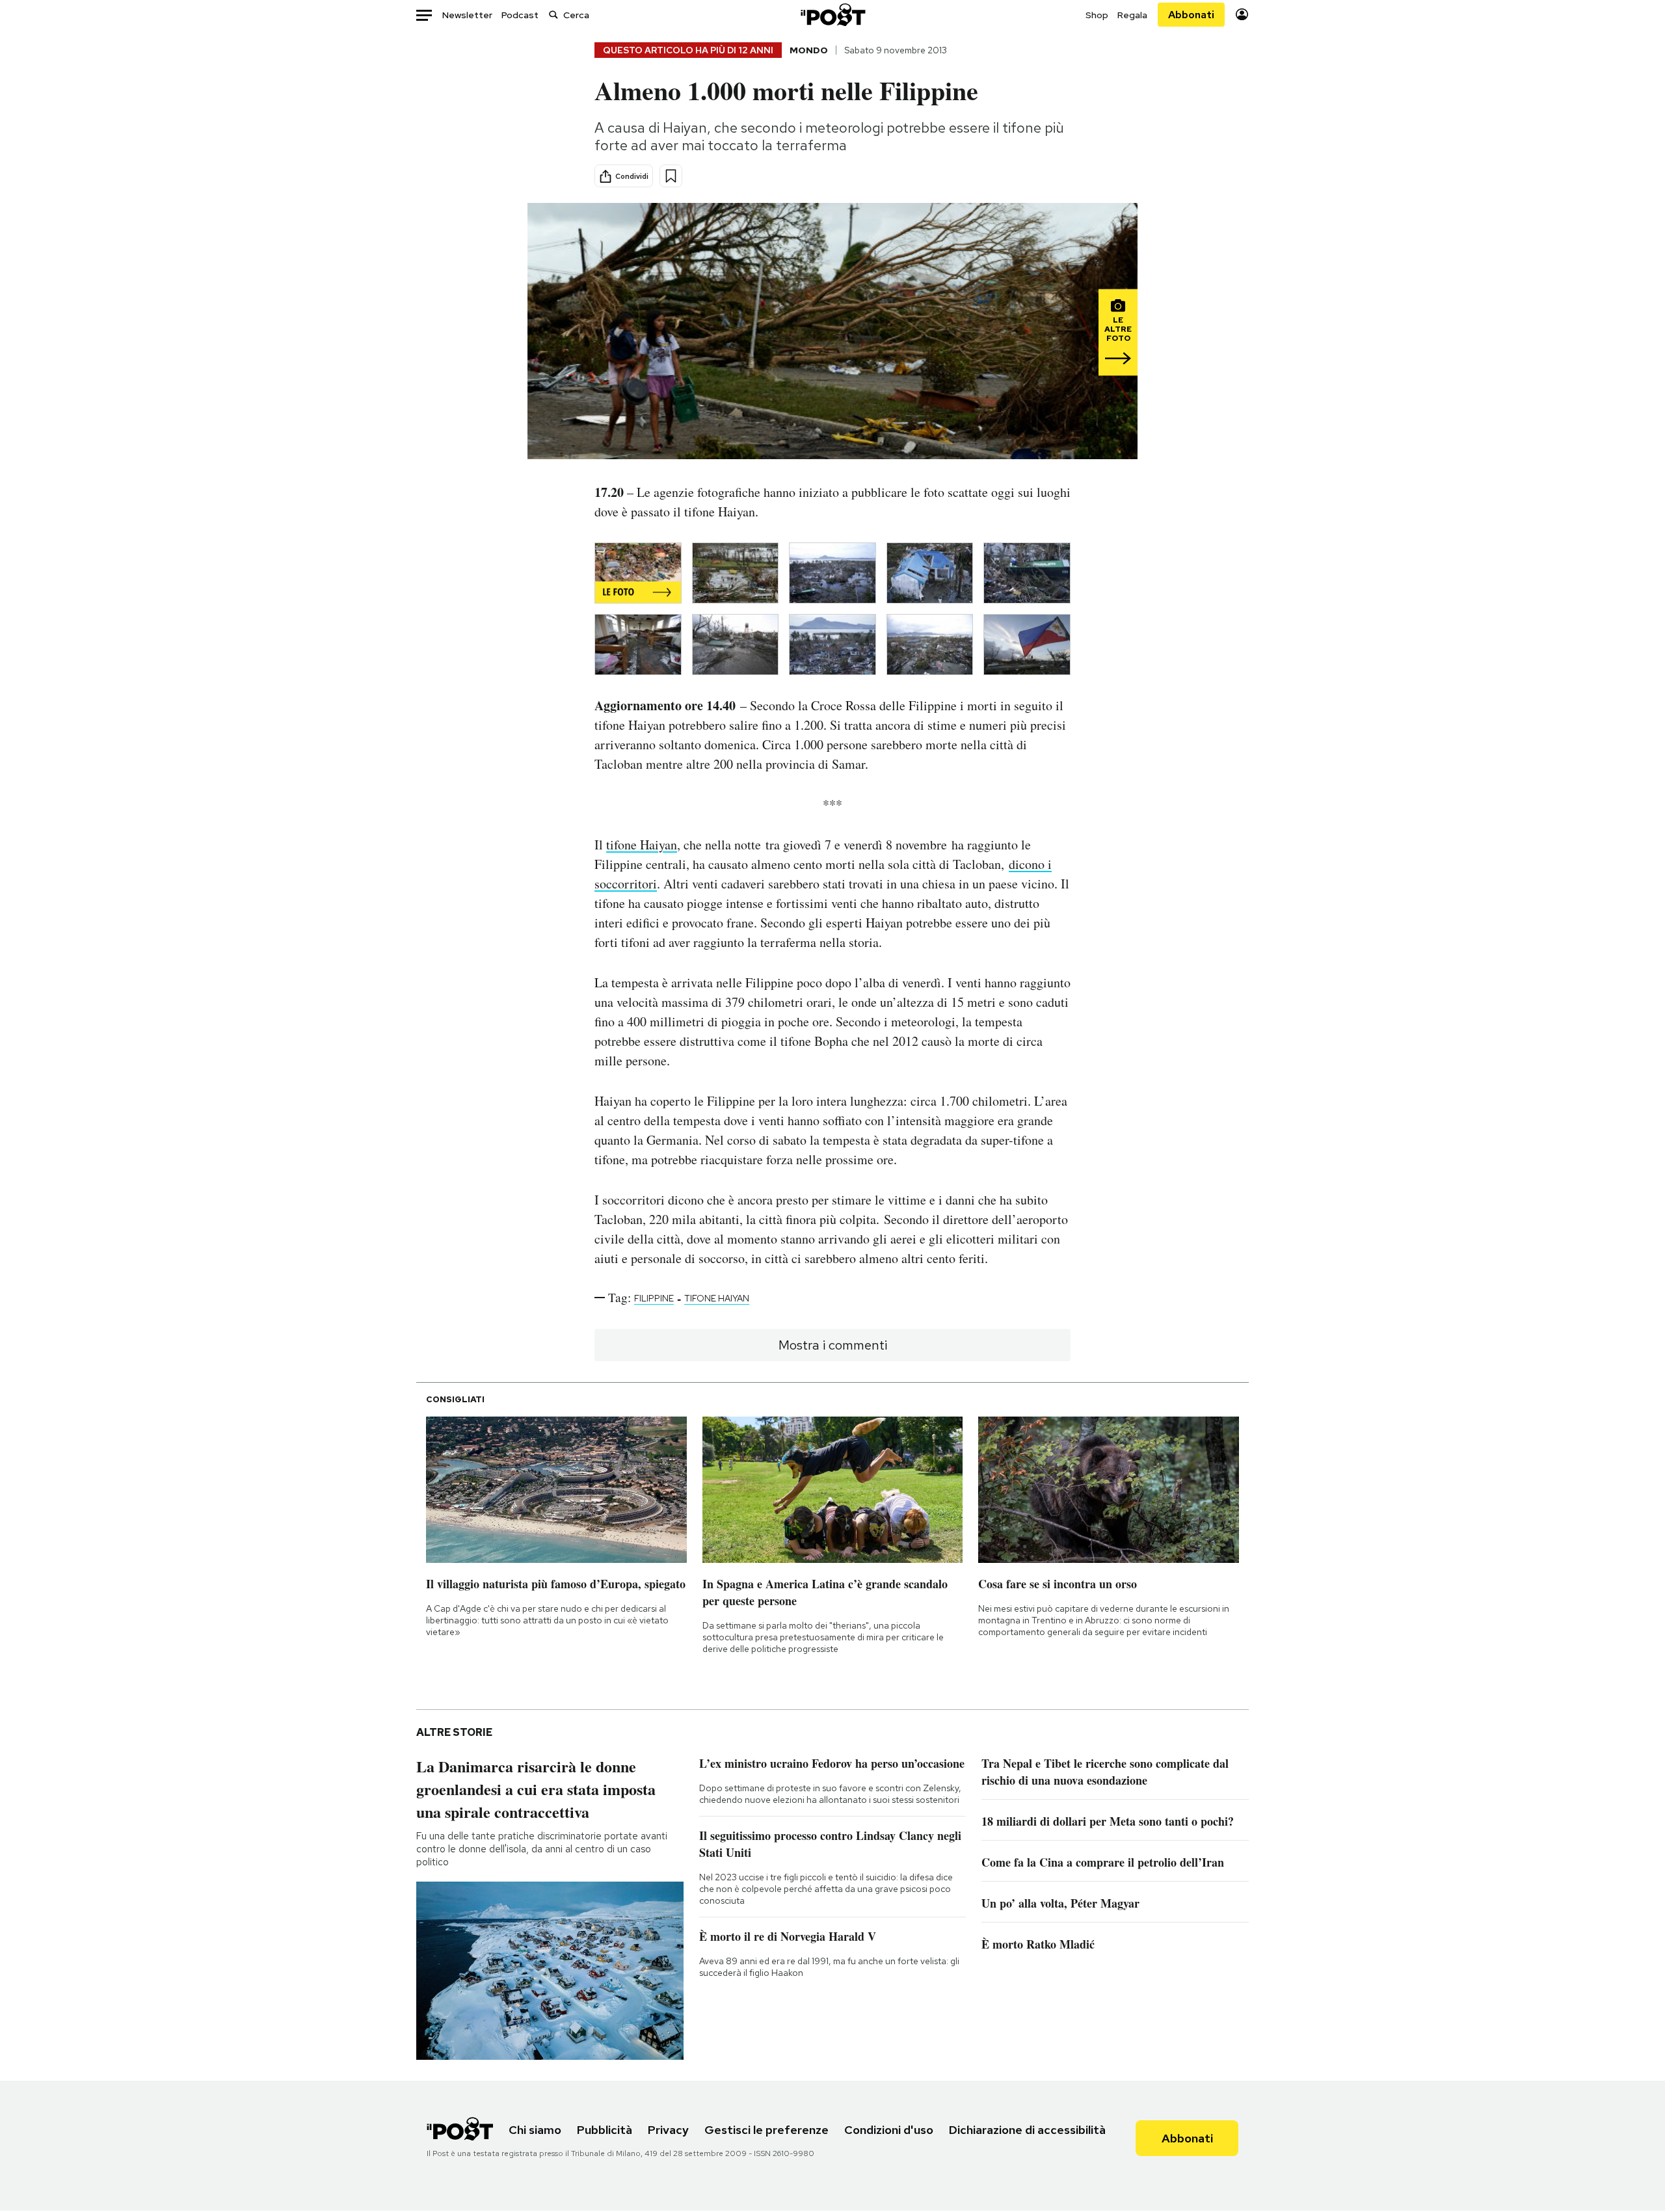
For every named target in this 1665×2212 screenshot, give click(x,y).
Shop (1097, 15)
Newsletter (467, 15)
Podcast (520, 15)
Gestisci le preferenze (766, 2130)
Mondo (809, 50)
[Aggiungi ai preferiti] (671, 176)
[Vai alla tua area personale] (1242, 15)
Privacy (668, 2130)
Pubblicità (605, 2130)
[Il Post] (832, 15)
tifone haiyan (717, 1298)
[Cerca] (553, 15)
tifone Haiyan (642, 845)
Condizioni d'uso (889, 2130)
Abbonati (1191, 15)
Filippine (654, 1298)
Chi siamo (535, 2130)
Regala (1132, 15)
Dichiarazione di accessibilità (1027, 2130)
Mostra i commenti (833, 1345)
